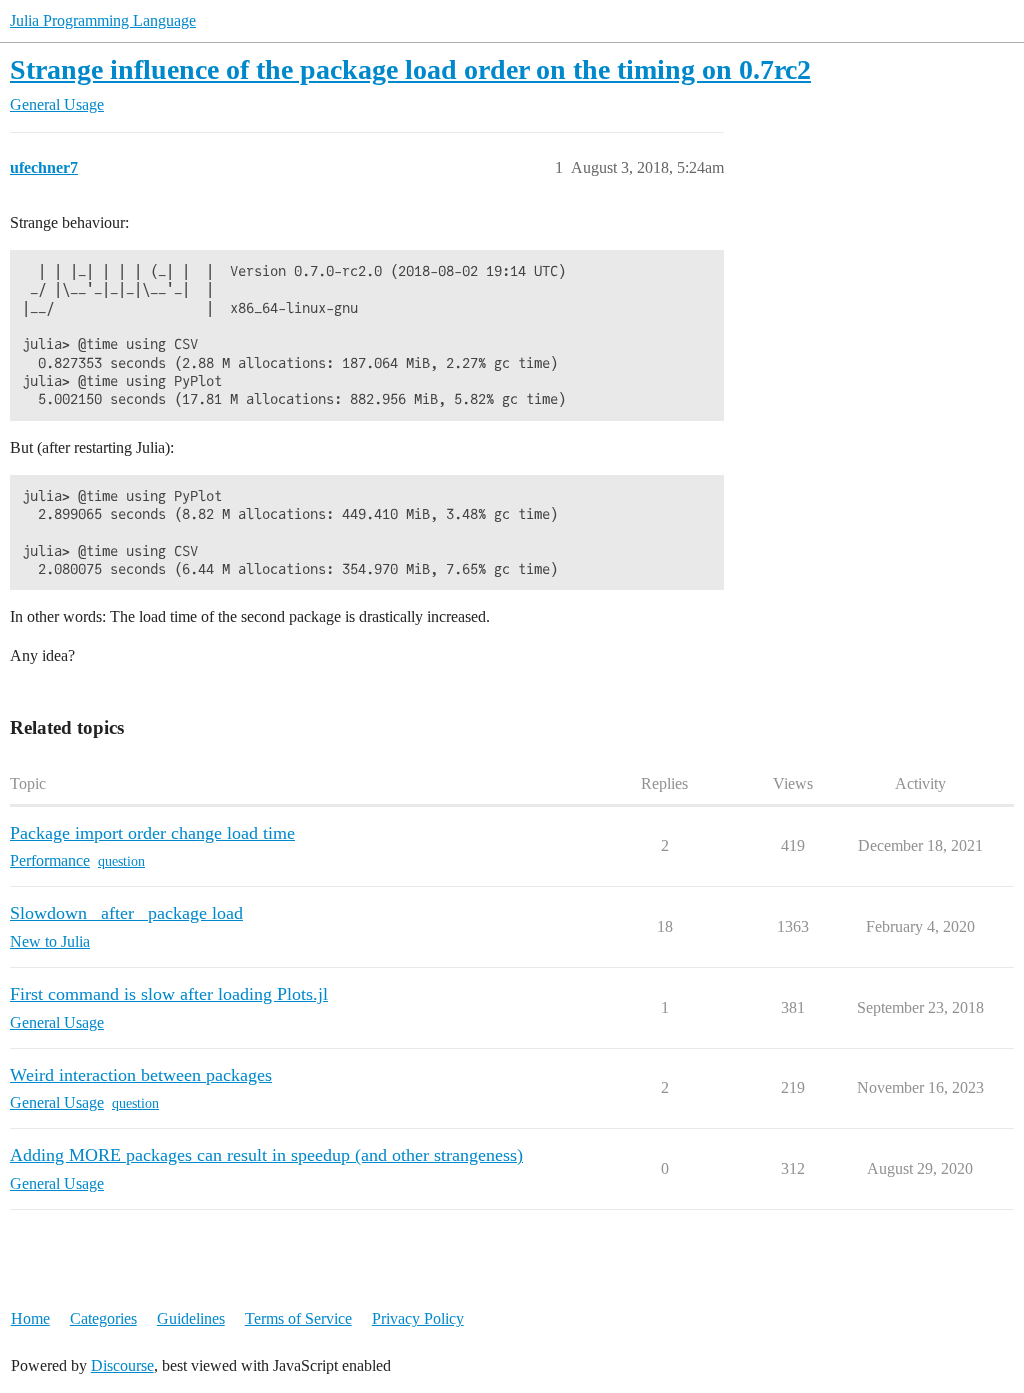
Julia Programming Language (103, 20)
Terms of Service (298, 1318)
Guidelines (191, 1318)
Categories (103, 1318)
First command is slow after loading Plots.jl (169, 994)
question (121, 861)
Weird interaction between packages (141, 1075)
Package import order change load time (152, 833)
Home (30, 1318)
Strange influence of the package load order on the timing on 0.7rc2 (410, 69)
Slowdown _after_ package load (126, 913)
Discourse (122, 1365)
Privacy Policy (418, 1318)
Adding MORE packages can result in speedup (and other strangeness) (266, 1155)
